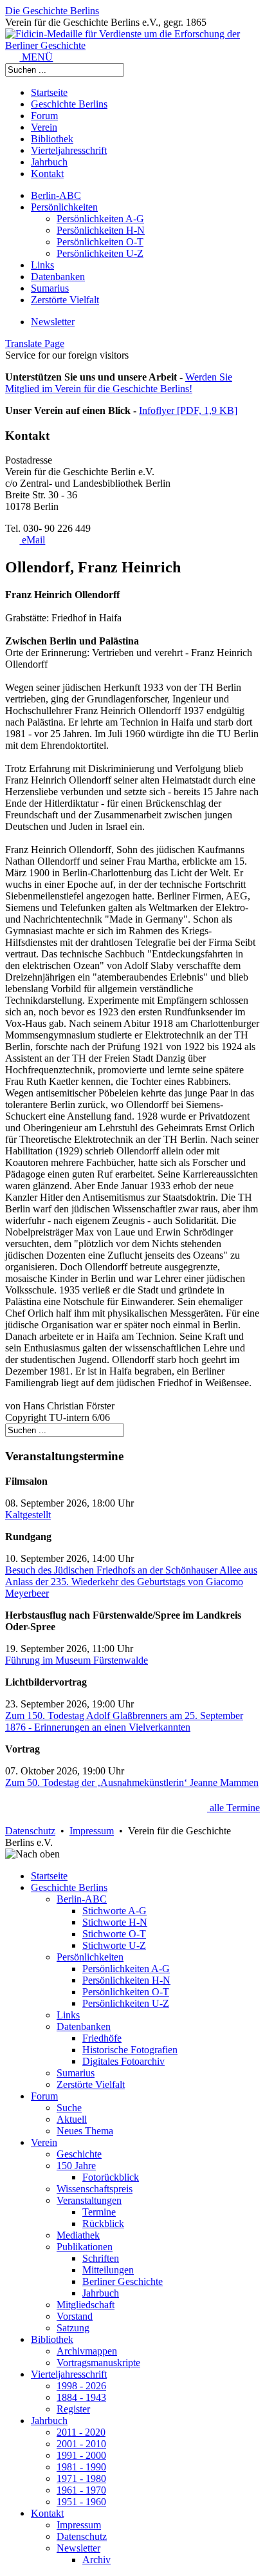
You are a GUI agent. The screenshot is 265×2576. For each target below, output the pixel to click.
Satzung (73, 2328)
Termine (99, 2212)
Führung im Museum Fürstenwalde (77, 1660)
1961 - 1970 (81, 2490)
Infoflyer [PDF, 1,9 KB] (188, 410)
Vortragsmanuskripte (98, 2363)
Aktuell (72, 2119)
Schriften (101, 2258)
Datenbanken (58, 277)
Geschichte (79, 2154)
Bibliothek (52, 139)
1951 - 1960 (81, 2502)
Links (42, 265)
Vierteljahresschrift (69, 150)
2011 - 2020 (81, 2432)
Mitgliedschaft (86, 2305)
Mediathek (78, 2235)
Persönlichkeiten (64, 207)
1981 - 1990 (81, 2467)
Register (73, 2409)
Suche (69, 2108)
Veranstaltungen (89, 2200)
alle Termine (233, 1808)
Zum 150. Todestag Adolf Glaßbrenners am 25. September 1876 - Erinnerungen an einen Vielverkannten (124, 1721)
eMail (32, 540)
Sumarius (50, 288)
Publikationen (85, 2247)
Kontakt (47, 174)
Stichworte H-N (115, 1922)
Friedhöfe (102, 2038)
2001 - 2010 (81, 2444)
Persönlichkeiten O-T (100, 242)
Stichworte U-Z (114, 1945)
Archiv (96, 2560)
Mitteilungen (108, 2270)
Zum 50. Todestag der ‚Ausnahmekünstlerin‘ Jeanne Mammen (132, 1782)
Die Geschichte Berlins (52, 11)
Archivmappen (87, 2351)
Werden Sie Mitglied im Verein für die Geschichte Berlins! (119, 383)
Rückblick (103, 2223)
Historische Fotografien (130, 2050)
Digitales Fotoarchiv (123, 2061)
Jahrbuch (49, 162)
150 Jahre (76, 2166)
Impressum (92, 1831)
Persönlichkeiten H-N (101, 230)
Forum (44, 116)
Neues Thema (85, 2131)
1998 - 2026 (81, 2386)
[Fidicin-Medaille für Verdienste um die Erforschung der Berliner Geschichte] (132, 45)
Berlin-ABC (56, 195)
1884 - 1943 (81, 2397)
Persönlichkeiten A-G (100, 219)
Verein (44, 127)
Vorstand (75, 2316)
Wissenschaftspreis (95, 2189)
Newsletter (53, 322)
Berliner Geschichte (123, 2281)
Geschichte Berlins (69, 104)
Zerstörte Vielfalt (65, 300)
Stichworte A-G (114, 1911)
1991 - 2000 (81, 2455)
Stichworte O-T (114, 1934)
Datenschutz (30, 1831)
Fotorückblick (111, 2177)
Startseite (49, 92)
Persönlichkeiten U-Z (100, 253)
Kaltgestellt (28, 1515)
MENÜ (36, 57)
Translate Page (35, 343)
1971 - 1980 (81, 2478)
